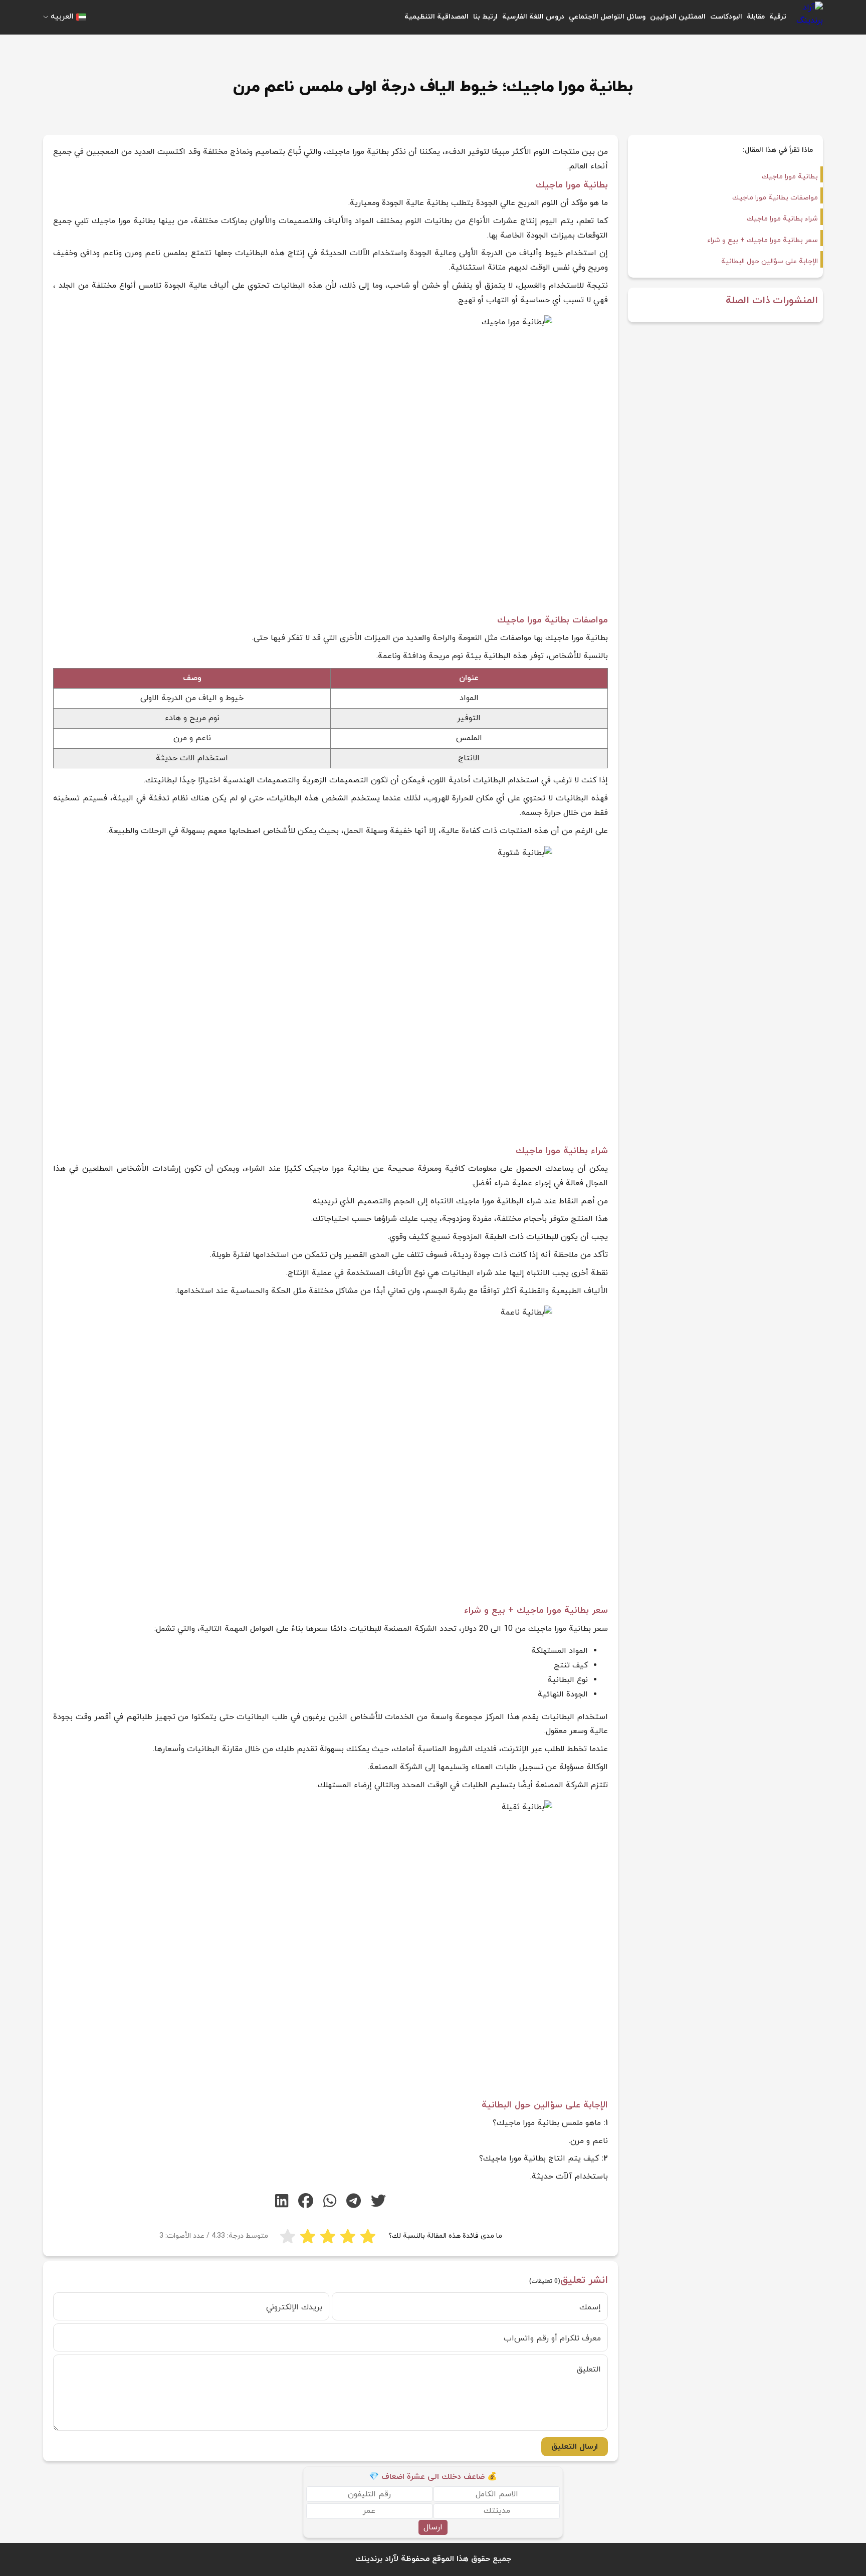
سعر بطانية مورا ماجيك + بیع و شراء (763, 240)
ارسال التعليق (575, 2447)
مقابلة (756, 17)
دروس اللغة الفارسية (533, 17)
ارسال (433, 2527)
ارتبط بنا (485, 17)
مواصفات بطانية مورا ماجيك (775, 198)
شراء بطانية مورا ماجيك (782, 219)
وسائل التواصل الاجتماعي (607, 17)
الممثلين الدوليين (678, 17)
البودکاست (726, 17)
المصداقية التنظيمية (437, 17)
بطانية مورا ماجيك (790, 177)
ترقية (778, 17)
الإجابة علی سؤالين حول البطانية (770, 261)
